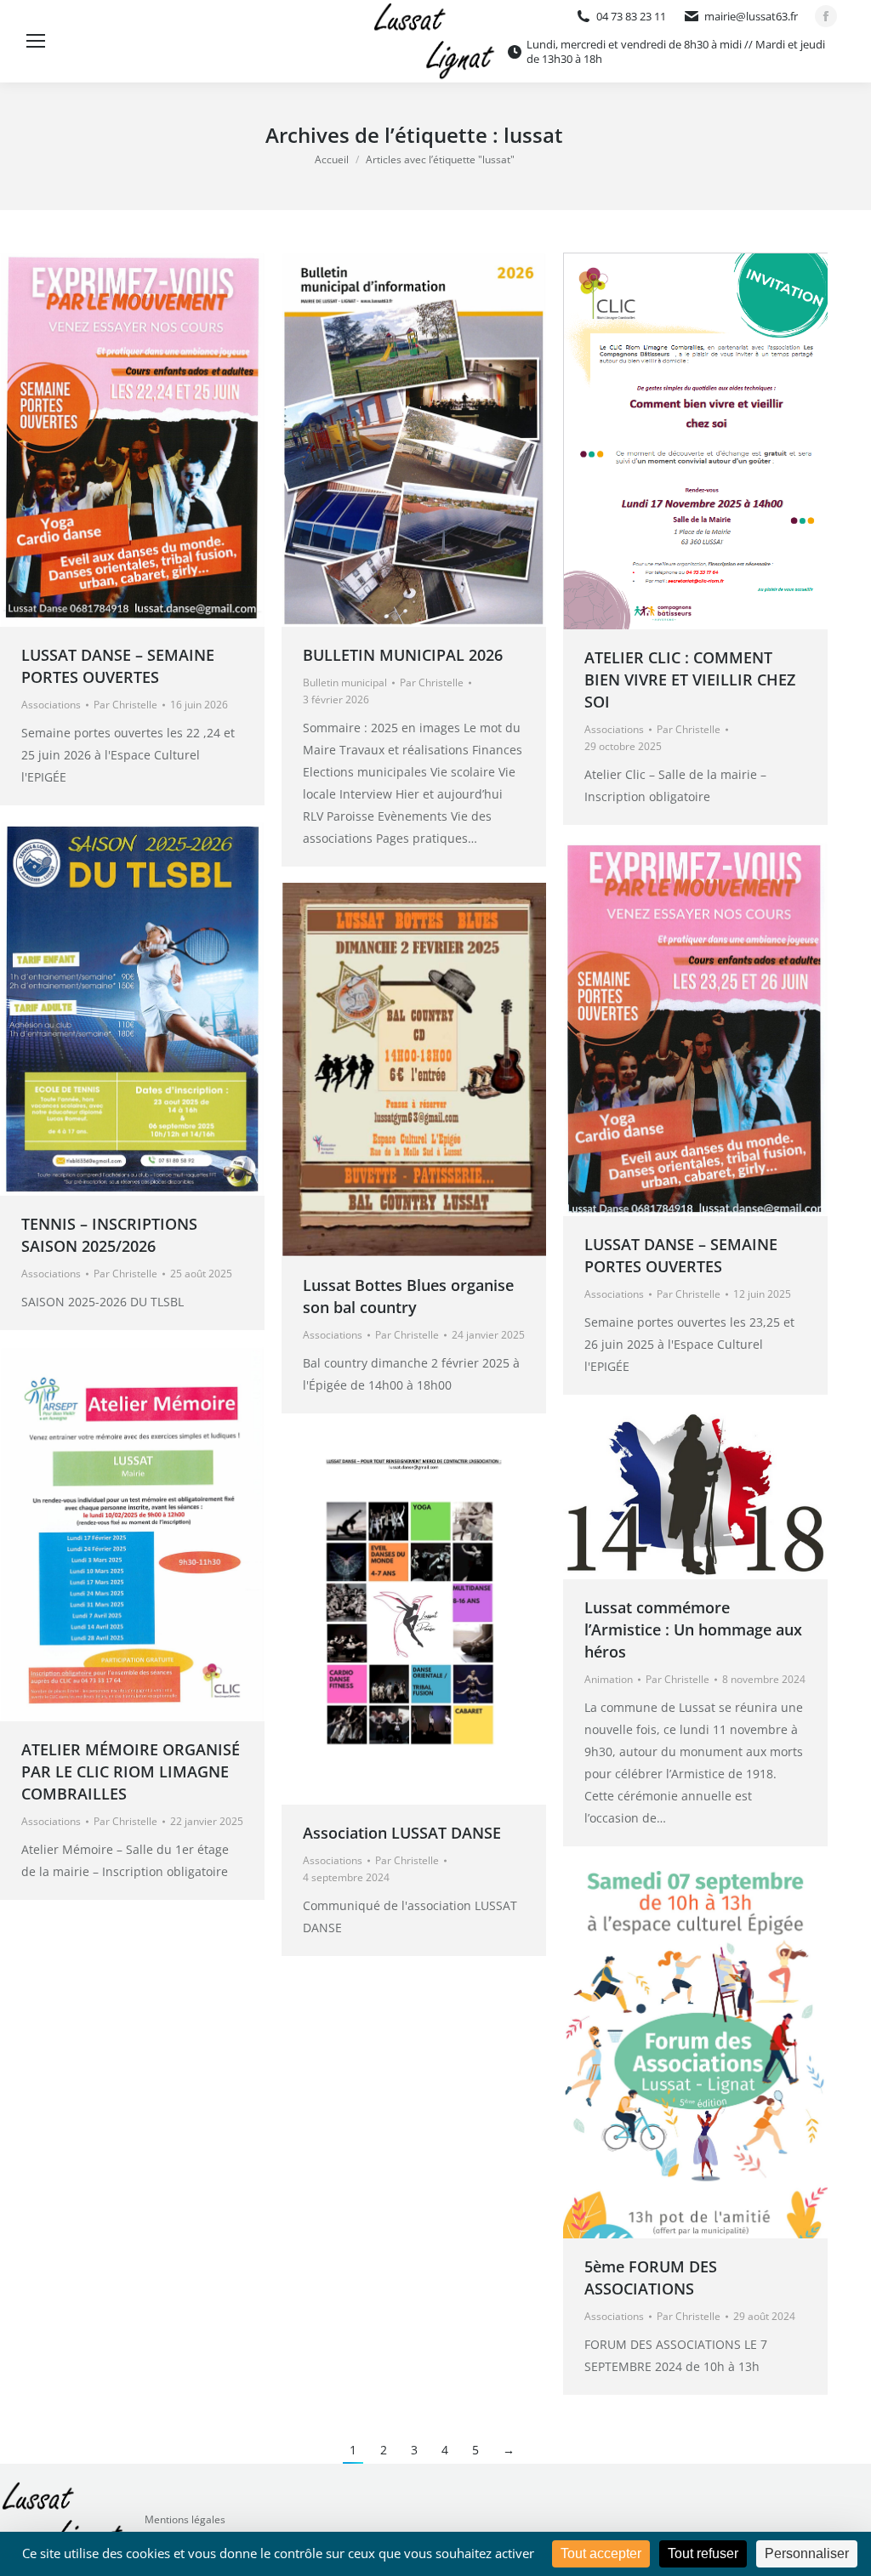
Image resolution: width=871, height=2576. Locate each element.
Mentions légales (185, 2519)
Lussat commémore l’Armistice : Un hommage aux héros (693, 1629)
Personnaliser (807, 2553)
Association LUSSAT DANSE (402, 1833)
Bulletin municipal (345, 682)
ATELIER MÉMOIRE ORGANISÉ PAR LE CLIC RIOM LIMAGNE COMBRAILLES (131, 1771)
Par (125, 705)
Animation (609, 1679)
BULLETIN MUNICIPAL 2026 (403, 655)
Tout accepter (601, 2553)
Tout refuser (703, 2553)
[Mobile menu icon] (36, 41)
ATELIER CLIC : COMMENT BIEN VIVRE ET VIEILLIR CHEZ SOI (690, 680)
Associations (51, 705)
